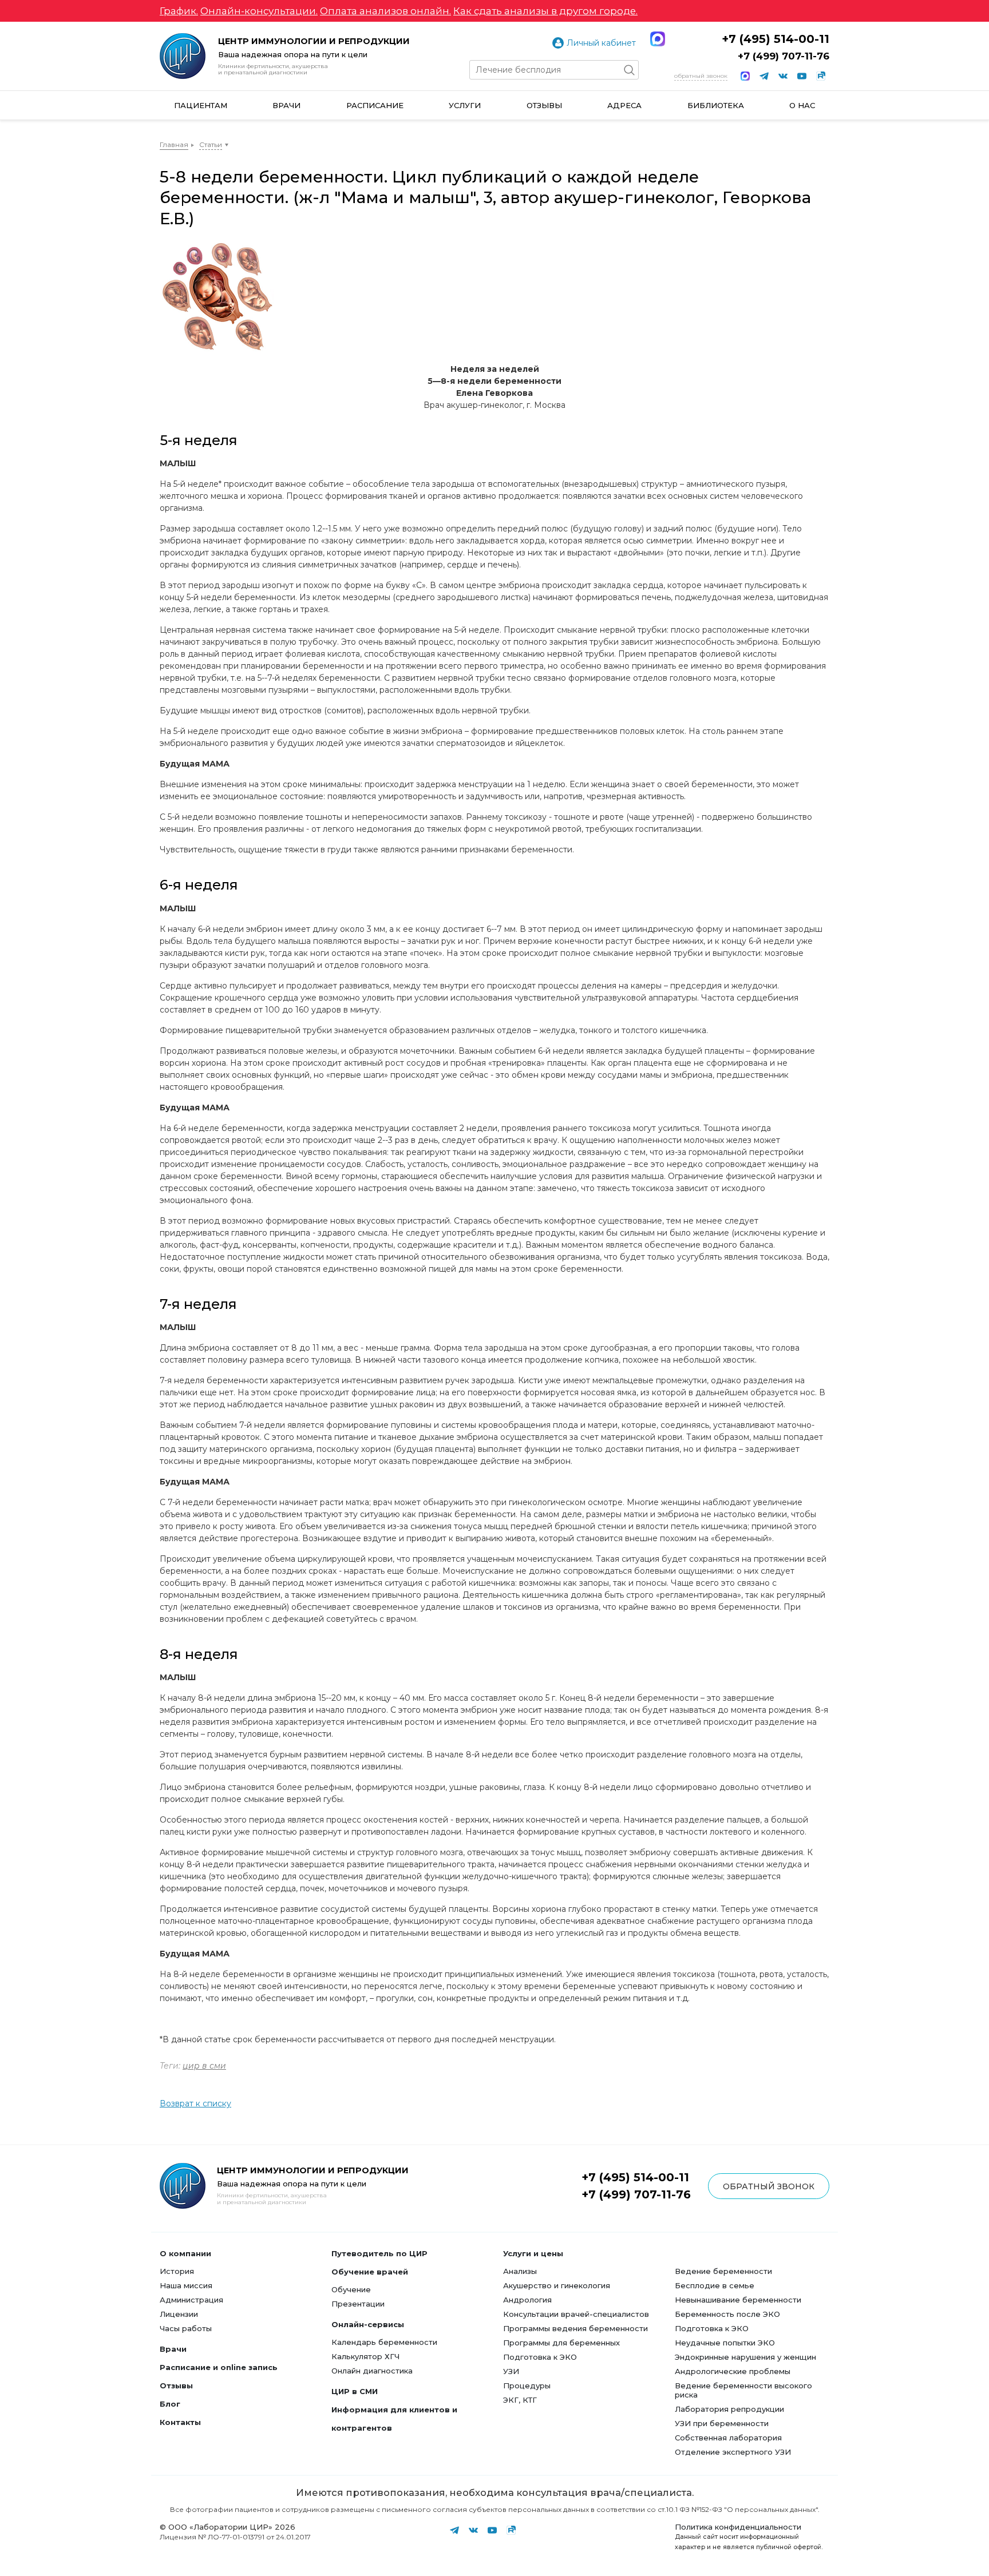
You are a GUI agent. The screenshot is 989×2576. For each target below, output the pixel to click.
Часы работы (186, 2328)
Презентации (358, 2304)
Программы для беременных (561, 2343)
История (177, 2271)
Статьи (211, 144)
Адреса (624, 105)
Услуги (465, 105)
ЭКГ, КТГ (520, 2400)
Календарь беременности (384, 2342)
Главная (174, 144)
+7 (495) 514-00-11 (776, 39)
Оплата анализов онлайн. (385, 11)
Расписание (375, 105)
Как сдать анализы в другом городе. (545, 11)
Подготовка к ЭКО (540, 2357)
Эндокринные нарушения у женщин (745, 2357)
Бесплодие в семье (715, 2285)
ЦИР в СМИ (355, 2391)
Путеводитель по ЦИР (379, 2253)
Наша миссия (186, 2285)
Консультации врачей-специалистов (576, 2314)
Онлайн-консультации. (259, 11)
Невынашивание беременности (738, 2300)
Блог (170, 2404)
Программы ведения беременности (575, 2328)
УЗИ (511, 2371)
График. (179, 11)
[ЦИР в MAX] (745, 76)
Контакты (180, 2422)
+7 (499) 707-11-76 (784, 56)
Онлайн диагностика (372, 2371)
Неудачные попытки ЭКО (725, 2343)
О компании (185, 2253)
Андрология (527, 2300)
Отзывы (544, 105)
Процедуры (527, 2386)
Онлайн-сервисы (368, 2324)
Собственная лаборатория (728, 2438)
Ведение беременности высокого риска (743, 2390)
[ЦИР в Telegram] (764, 76)
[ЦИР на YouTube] (802, 76)
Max (658, 39)
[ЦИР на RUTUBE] (821, 76)
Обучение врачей (370, 2272)
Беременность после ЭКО (727, 2314)
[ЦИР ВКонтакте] (783, 76)
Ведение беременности (723, 2271)
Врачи (286, 105)
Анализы (520, 2271)
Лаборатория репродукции (729, 2409)
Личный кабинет (601, 43)
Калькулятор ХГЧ (365, 2356)
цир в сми (204, 2066)
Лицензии (179, 2314)
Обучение (351, 2289)
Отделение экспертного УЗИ (733, 2452)
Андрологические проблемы (733, 2371)
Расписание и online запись (219, 2367)
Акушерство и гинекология (557, 2285)
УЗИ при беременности (722, 2423)
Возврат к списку (195, 2103)
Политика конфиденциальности (738, 2527)
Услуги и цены (533, 2253)
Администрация (191, 2300)
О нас (802, 105)
